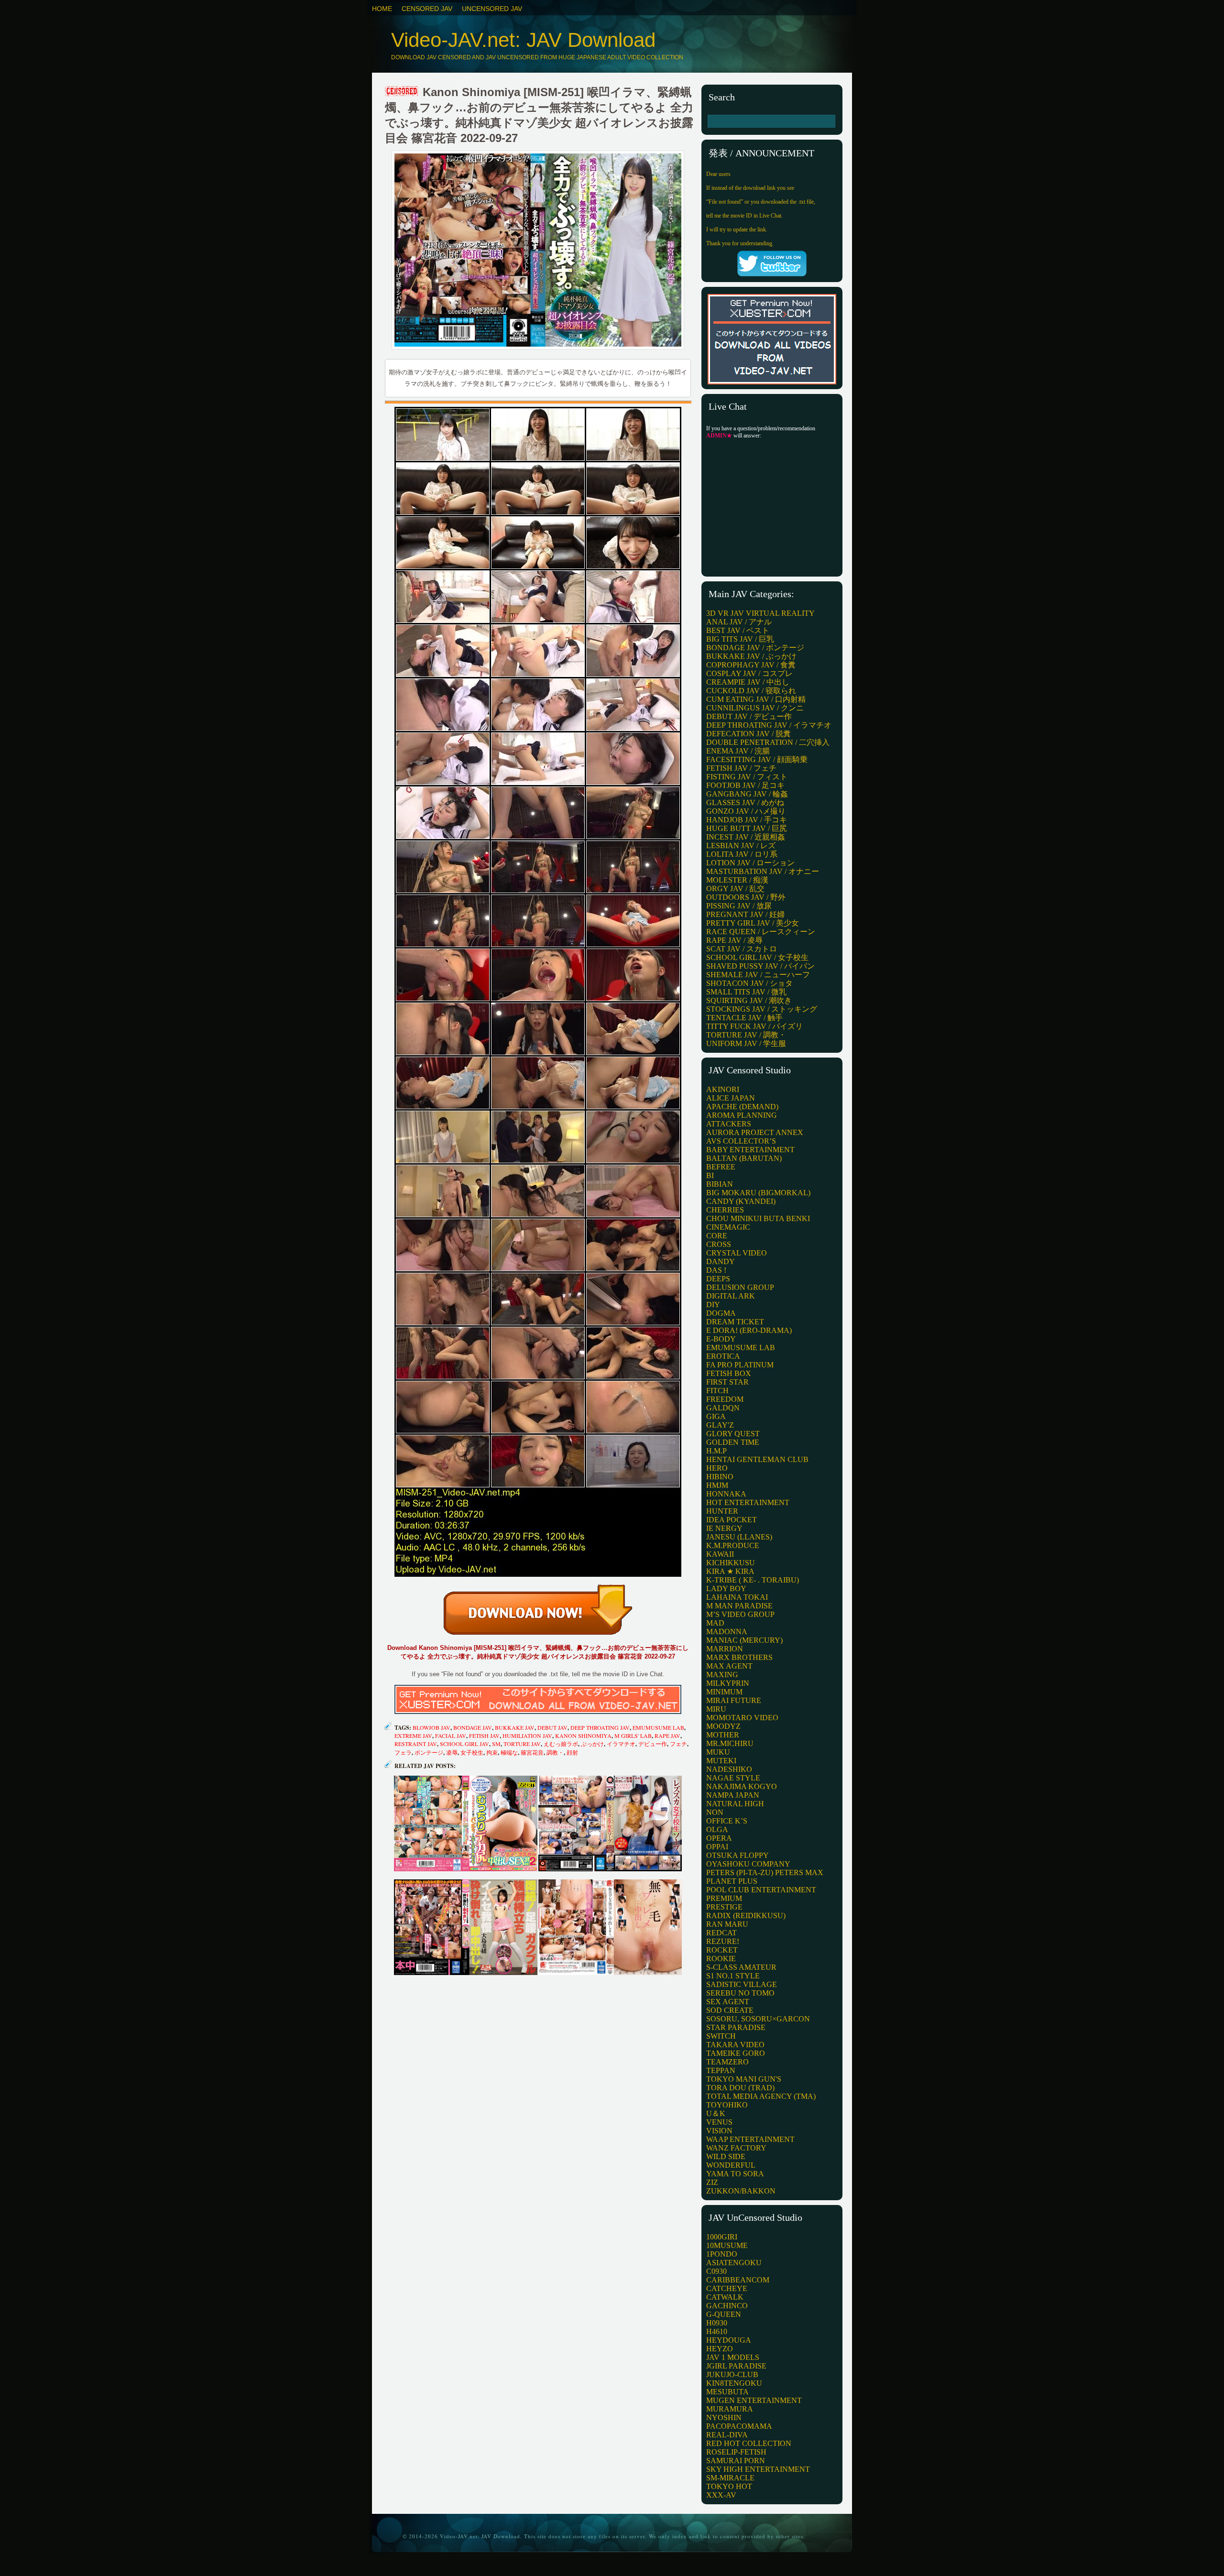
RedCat (721, 1933)
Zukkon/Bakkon (741, 2191)
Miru (716, 1709)
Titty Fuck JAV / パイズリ (754, 1026)
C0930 (716, 2271)
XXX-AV (721, 2495)
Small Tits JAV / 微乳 (746, 992)
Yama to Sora (735, 2174)
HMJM (717, 1485)
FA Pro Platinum (740, 1365)
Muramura (730, 2409)
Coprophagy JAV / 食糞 (751, 665)
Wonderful (731, 2165)
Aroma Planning (742, 1115)
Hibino (720, 1477)
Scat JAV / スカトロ (742, 949)
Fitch (717, 1391)
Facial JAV (451, 1736)
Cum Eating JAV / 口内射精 (756, 699)
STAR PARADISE (736, 2027)
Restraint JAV (416, 1744)
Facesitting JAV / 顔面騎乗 (757, 759)
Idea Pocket (732, 1520)
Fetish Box (729, 1373)
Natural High (735, 1804)
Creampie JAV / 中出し (748, 682)
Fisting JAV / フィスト (747, 777)
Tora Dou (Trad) (740, 2088)
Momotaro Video (742, 1718)
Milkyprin (728, 1683)
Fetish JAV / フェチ (741, 768)
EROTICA (723, 1356)
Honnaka (726, 1494)
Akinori (723, 1089)
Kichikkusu (731, 1563)
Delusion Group (740, 1287)
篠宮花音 (532, 1752)
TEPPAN (721, 2070)
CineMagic (728, 1227)
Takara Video (735, 2045)
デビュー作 (653, 1744)
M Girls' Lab (633, 1736)
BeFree (721, 1167)
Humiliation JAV (527, 1736)
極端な (509, 1752)
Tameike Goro (736, 2053)
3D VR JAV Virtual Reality (760, 613)
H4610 (717, 2331)
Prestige (724, 1907)
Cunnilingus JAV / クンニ (755, 708)
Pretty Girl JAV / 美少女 (753, 923)
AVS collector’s (741, 1141)
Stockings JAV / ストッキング (762, 1009)
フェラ (403, 1752)
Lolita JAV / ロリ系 (742, 854)
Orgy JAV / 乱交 (735, 889)
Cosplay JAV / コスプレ (749, 673)
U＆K (716, 2113)
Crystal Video (737, 1253)
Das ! (716, 1270)
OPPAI (717, 1847)
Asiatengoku (734, 2263)
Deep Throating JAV (600, 1727)
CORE (717, 1236)
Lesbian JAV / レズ (741, 846)
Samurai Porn (736, 2461)
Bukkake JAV (515, 1727)
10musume (727, 2245)
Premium (724, 1898)
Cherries (725, 1210)
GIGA (716, 1416)
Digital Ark (731, 1296)
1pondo (722, 2254)
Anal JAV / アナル (739, 622)
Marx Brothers (739, 1657)
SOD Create (730, 2010)
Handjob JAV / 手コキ (747, 820)
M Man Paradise (739, 1606)
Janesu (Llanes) (739, 1537)
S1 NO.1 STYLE (733, 1976)
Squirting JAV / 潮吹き (749, 1000)
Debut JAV (552, 1727)
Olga (717, 1829)
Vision (719, 2131)
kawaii (720, 1554)
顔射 (572, 1752)
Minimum (724, 1692)
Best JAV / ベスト (738, 630)
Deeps (718, 1279)
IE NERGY (724, 1528)
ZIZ (712, 2182)
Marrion (725, 1649)
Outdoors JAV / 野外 (746, 897)
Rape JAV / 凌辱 (734, 940)
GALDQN (723, 1408)
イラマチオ (621, 1744)
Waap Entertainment (750, 2139)
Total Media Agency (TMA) (761, 2096)
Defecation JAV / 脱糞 (749, 734)
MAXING (722, 1675)
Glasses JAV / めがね (745, 802)
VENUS (719, 2122)
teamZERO (727, 2062)
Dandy (721, 1261)
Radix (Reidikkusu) (746, 1916)
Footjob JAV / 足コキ (745, 785)
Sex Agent (728, 2002)
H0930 (717, 2323)
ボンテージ (429, 1752)
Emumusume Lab (658, 1727)
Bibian (720, 1184)
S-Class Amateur (741, 1967)
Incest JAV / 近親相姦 (746, 837)
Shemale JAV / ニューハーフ (758, 975)
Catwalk (725, 2297)
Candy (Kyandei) (741, 1201)
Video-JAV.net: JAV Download (523, 40)
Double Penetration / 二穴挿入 (768, 742)
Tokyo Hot (729, 2486)
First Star (727, 1382)
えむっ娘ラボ (561, 1744)
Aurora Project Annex (755, 1132)
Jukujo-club (732, 2374)
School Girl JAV (464, 1744)
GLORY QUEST (733, 1434)
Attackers (729, 1124)
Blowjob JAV (432, 1727)
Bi (710, 1175)
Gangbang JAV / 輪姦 (747, 794)
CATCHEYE (727, 2288)
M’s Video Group (740, 1614)
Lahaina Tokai (737, 1597)
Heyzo (720, 2349)
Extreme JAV (413, 1736)
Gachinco (727, 2306)
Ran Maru (727, 1924)
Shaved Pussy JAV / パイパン (760, 966)
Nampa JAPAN (733, 1795)
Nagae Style (733, 1778)
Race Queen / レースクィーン (761, 932)
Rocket (722, 1950)
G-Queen (724, 2314)
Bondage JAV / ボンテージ (755, 648)
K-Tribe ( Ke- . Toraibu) (753, 1580)
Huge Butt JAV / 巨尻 (747, 828)
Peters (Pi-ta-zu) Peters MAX (765, 1872)
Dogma (721, 1313)
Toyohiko (727, 2105)
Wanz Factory (736, 2148)
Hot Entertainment (748, 1502)
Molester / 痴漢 (737, 880)
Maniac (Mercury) (744, 1640)
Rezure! (723, 1941)
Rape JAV (667, 1736)
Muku (718, 1752)
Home (382, 9)
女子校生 (472, 1752)
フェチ (678, 1744)
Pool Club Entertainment (761, 1890)
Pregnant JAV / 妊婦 (745, 914)
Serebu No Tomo (740, 1993)
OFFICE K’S (727, 1821)
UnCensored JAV (492, 9)
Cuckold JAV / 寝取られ (751, 691)
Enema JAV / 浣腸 (738, 751)
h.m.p (716, 1451)
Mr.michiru (730, 1743)
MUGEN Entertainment (754, 2400)
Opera (719, 1838)
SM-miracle (730, 2478)
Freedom (725, 1399)
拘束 (492, 1752)
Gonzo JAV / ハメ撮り (746, 811)
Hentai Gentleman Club (757, 1459)
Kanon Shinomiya (583, 1736)
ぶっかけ (592, 1744)
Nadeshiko (729, 1769)
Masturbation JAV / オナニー (763, 871)
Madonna (727, 1632)
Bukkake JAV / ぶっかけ (751, 656)
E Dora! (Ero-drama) (749, 1330)
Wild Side (726, 2156)
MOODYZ (723, 1726)
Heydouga (729, 2340)
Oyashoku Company (748, 1864)
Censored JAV (427, 9)
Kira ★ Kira (730, 1571)
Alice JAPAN (731, 1098)
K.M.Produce (733, 1545)
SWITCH (721, 2036)
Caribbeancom (738, 2280)
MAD (715, 1623)
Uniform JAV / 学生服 (746, 1043)
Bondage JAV (473, 1727)
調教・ (555, 1752)
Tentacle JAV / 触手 (744, 1018)
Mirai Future (734, 1700)
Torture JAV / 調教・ (746, 1035)
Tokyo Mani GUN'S (744, 2079)
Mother (723, 1735)
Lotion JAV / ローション (750, 863)
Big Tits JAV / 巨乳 (740, 639)
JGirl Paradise (736, 2366)
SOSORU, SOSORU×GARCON (758, 2019)
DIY (713, 1304)
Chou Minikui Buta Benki (758, 1218)
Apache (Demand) (742, 1107)
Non (715, 1812)
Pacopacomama (739, 2426)
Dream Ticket (735, 1322)
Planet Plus (732, 1881)
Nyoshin (724, 2418)
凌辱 (452, 1752)
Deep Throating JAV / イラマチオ (769, 725)
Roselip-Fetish (736, 2452)
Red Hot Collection (749, 2443)
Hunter (722, 1511)
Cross (719, 1244)
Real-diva (727, 2435)
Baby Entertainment (750, 1150)
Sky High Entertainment (758, 2469)
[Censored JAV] (402, 92)
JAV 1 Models (733, 2357)
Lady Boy (726, 1588)
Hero (717, 1468)
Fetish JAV (484, 1736)
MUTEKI (721, 1761)
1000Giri (722, 2237)
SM (496, 1744)
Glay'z (720, 1425)
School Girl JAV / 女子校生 (757, 957)
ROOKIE (721, 1959)
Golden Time (733, 1442)
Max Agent (729, 1666)
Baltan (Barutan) (744, 1158)
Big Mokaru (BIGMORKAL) (758, 1193)
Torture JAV (522, 1744)
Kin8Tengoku (734, 2383)
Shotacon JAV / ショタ (749, 983)
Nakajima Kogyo (742, 1786)
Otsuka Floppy (738, 1855)
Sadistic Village (742, 1984)
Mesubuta (727, 2392)
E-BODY (721, 1339)
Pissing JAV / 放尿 (739, 906)
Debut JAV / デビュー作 (749, 716)
